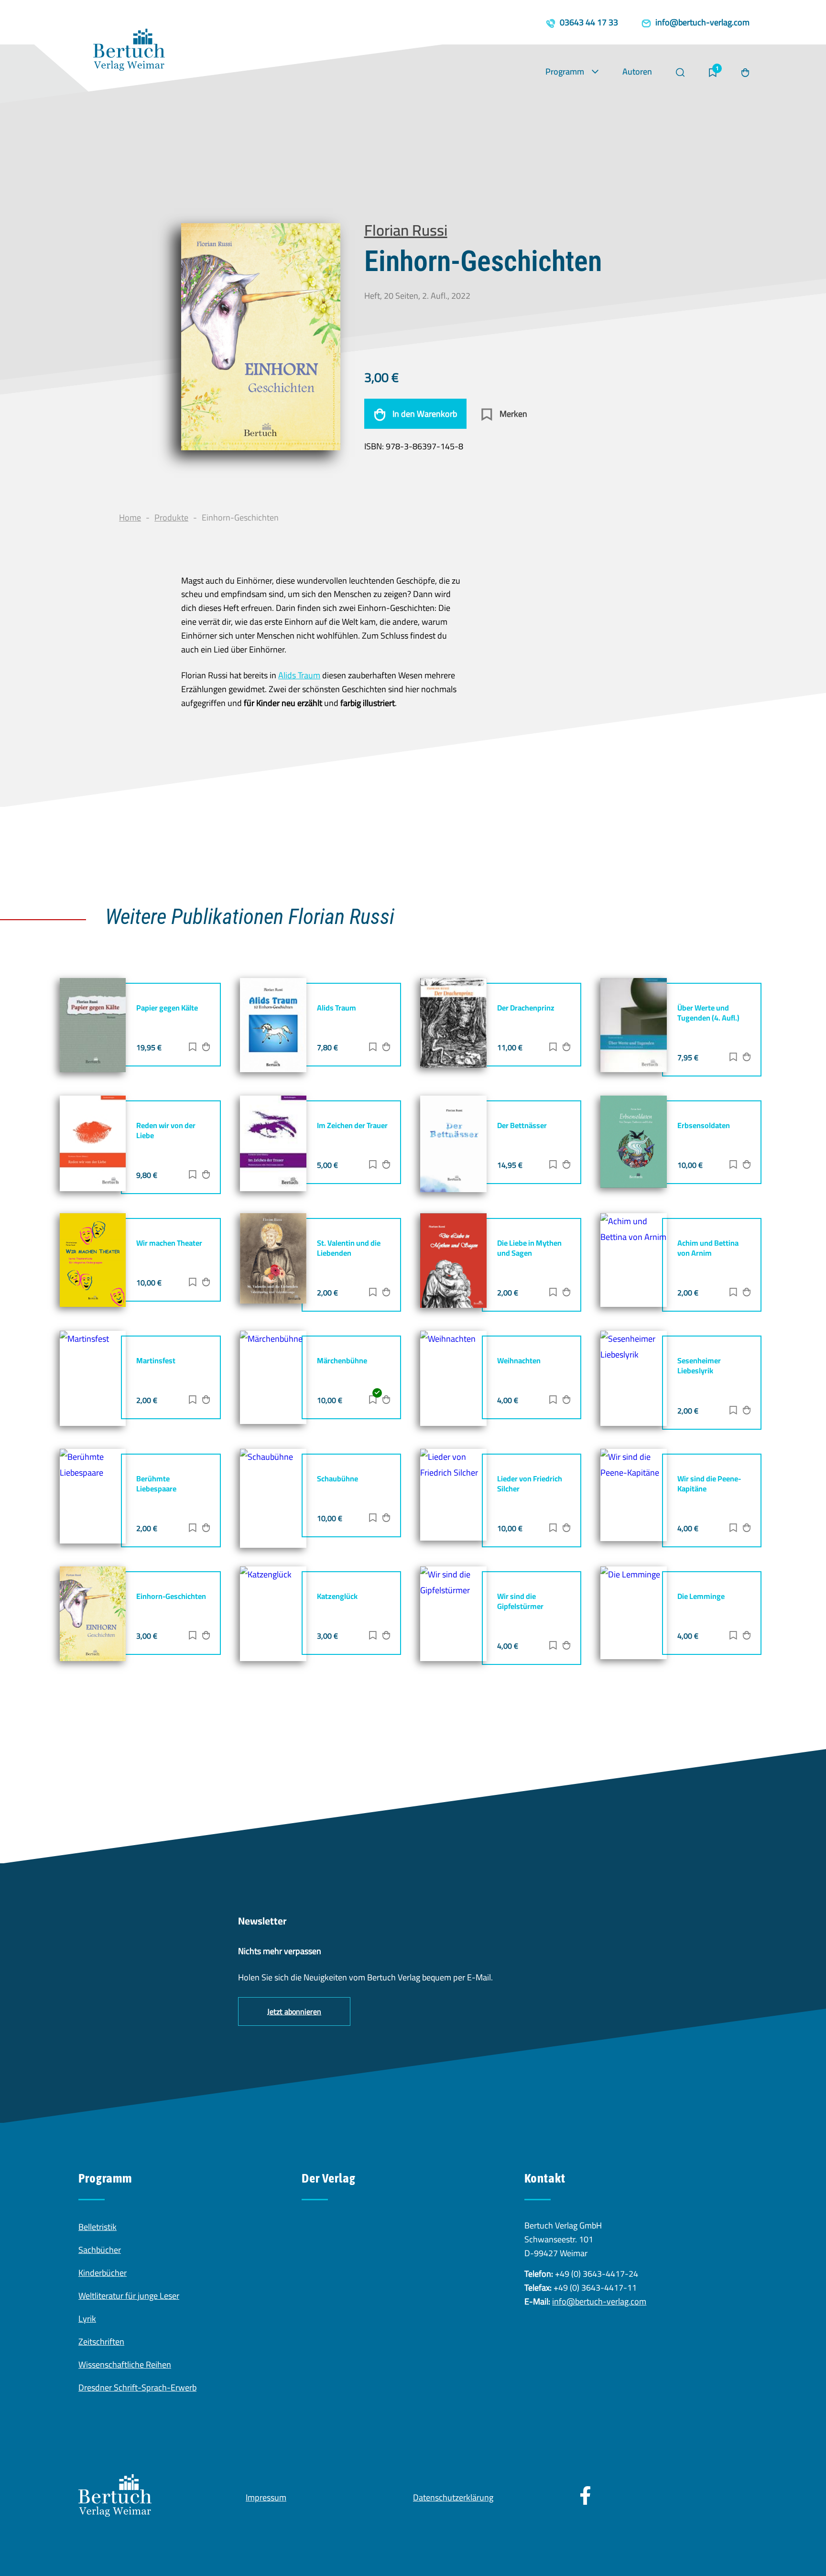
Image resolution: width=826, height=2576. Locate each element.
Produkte (171, 517)
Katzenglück (337, 1596)
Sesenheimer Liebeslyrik (699, 1365)
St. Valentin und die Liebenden (349, 1248)
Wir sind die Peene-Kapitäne (709, 1484)
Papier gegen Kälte (167, 1008)
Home (130, 517)
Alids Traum (299, 675)
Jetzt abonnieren (294, 2011)
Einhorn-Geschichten (171, 1596)
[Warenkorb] (745, 73)
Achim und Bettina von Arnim (708, 1248)
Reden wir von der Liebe (166, 1130)
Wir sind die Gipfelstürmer (520, 1601)
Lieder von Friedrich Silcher (530, 1484)
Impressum (266, 2497)
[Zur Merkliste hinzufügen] (193, 1048)
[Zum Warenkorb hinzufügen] (206, 1048)
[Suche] (680, 73)
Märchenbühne (342, 1360)
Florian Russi (406, 230)
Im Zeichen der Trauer (352, 1125)
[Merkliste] (713, 73)
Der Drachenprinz (526, 1008)
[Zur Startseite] (129, 52)
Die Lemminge (701, 1596)
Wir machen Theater (169, 1243)
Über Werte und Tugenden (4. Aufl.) (708, 1013)
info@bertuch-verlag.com (599, 2301)
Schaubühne (337, 1478)
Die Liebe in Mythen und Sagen (529, 1248)
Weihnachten (519, 1360)
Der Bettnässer (522, 1125)
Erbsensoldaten (704, 1125)
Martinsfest (156, 1360)
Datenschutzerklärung (453, 2497)
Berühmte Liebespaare (156, 1484)
